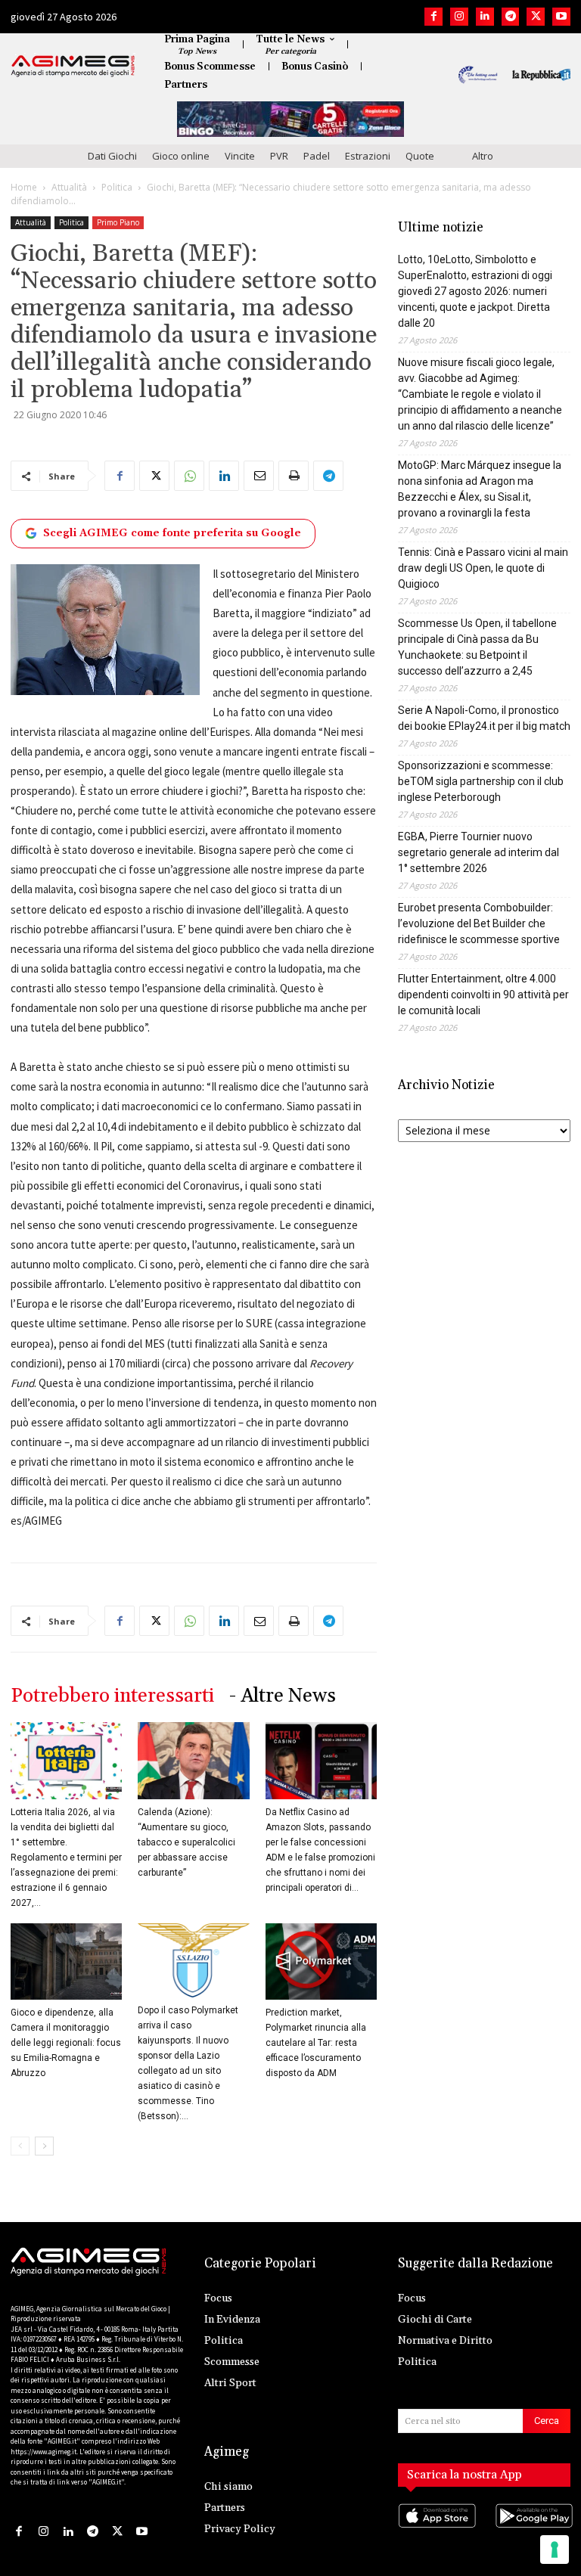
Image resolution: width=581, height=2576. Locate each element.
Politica (117, 187)
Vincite (240, 156)
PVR (279, 156)
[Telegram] (511, 17)
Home (24, 187)
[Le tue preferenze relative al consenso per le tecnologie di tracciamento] (555, 2550)
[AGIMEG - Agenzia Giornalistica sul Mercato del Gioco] (73, 66)
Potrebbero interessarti (112, 1696)
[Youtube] (561, 17)
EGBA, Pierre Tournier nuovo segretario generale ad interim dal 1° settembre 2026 (478, 852)
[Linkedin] (485, 17)
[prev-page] (20, 2146)
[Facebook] (433, 17)
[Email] (259, 476)
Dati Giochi (112, 156)
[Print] (294, 476)
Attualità (69, 187)
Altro (483, 156)
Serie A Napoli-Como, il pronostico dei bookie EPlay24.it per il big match (484, 718)
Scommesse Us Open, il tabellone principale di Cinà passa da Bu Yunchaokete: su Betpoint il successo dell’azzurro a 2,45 (477, 647)
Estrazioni (368, 156)
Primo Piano (118, 222)
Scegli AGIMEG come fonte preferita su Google (172, 533)
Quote (420, 156)
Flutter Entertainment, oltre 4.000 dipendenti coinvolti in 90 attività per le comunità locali (483, 995)
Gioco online (181, 156)
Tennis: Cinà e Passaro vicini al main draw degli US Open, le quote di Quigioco (483, 568)
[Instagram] (459, 17)
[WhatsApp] (189, 476)
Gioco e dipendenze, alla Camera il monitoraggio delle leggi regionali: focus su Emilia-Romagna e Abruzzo (66, 2043)
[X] (536, 17)
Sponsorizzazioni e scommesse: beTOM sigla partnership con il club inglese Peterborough (481, 781)
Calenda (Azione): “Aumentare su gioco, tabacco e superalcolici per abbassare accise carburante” (186, 1842)
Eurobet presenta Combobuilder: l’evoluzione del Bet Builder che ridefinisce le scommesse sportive (479, 923)
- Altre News (283, 1696)
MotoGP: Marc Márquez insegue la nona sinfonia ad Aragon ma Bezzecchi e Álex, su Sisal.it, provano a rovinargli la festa (480, 489)
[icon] (436, 2531)
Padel (317, 156)
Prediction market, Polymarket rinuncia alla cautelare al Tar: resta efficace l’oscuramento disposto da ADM (316, 2043)
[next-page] (44, 2146)
